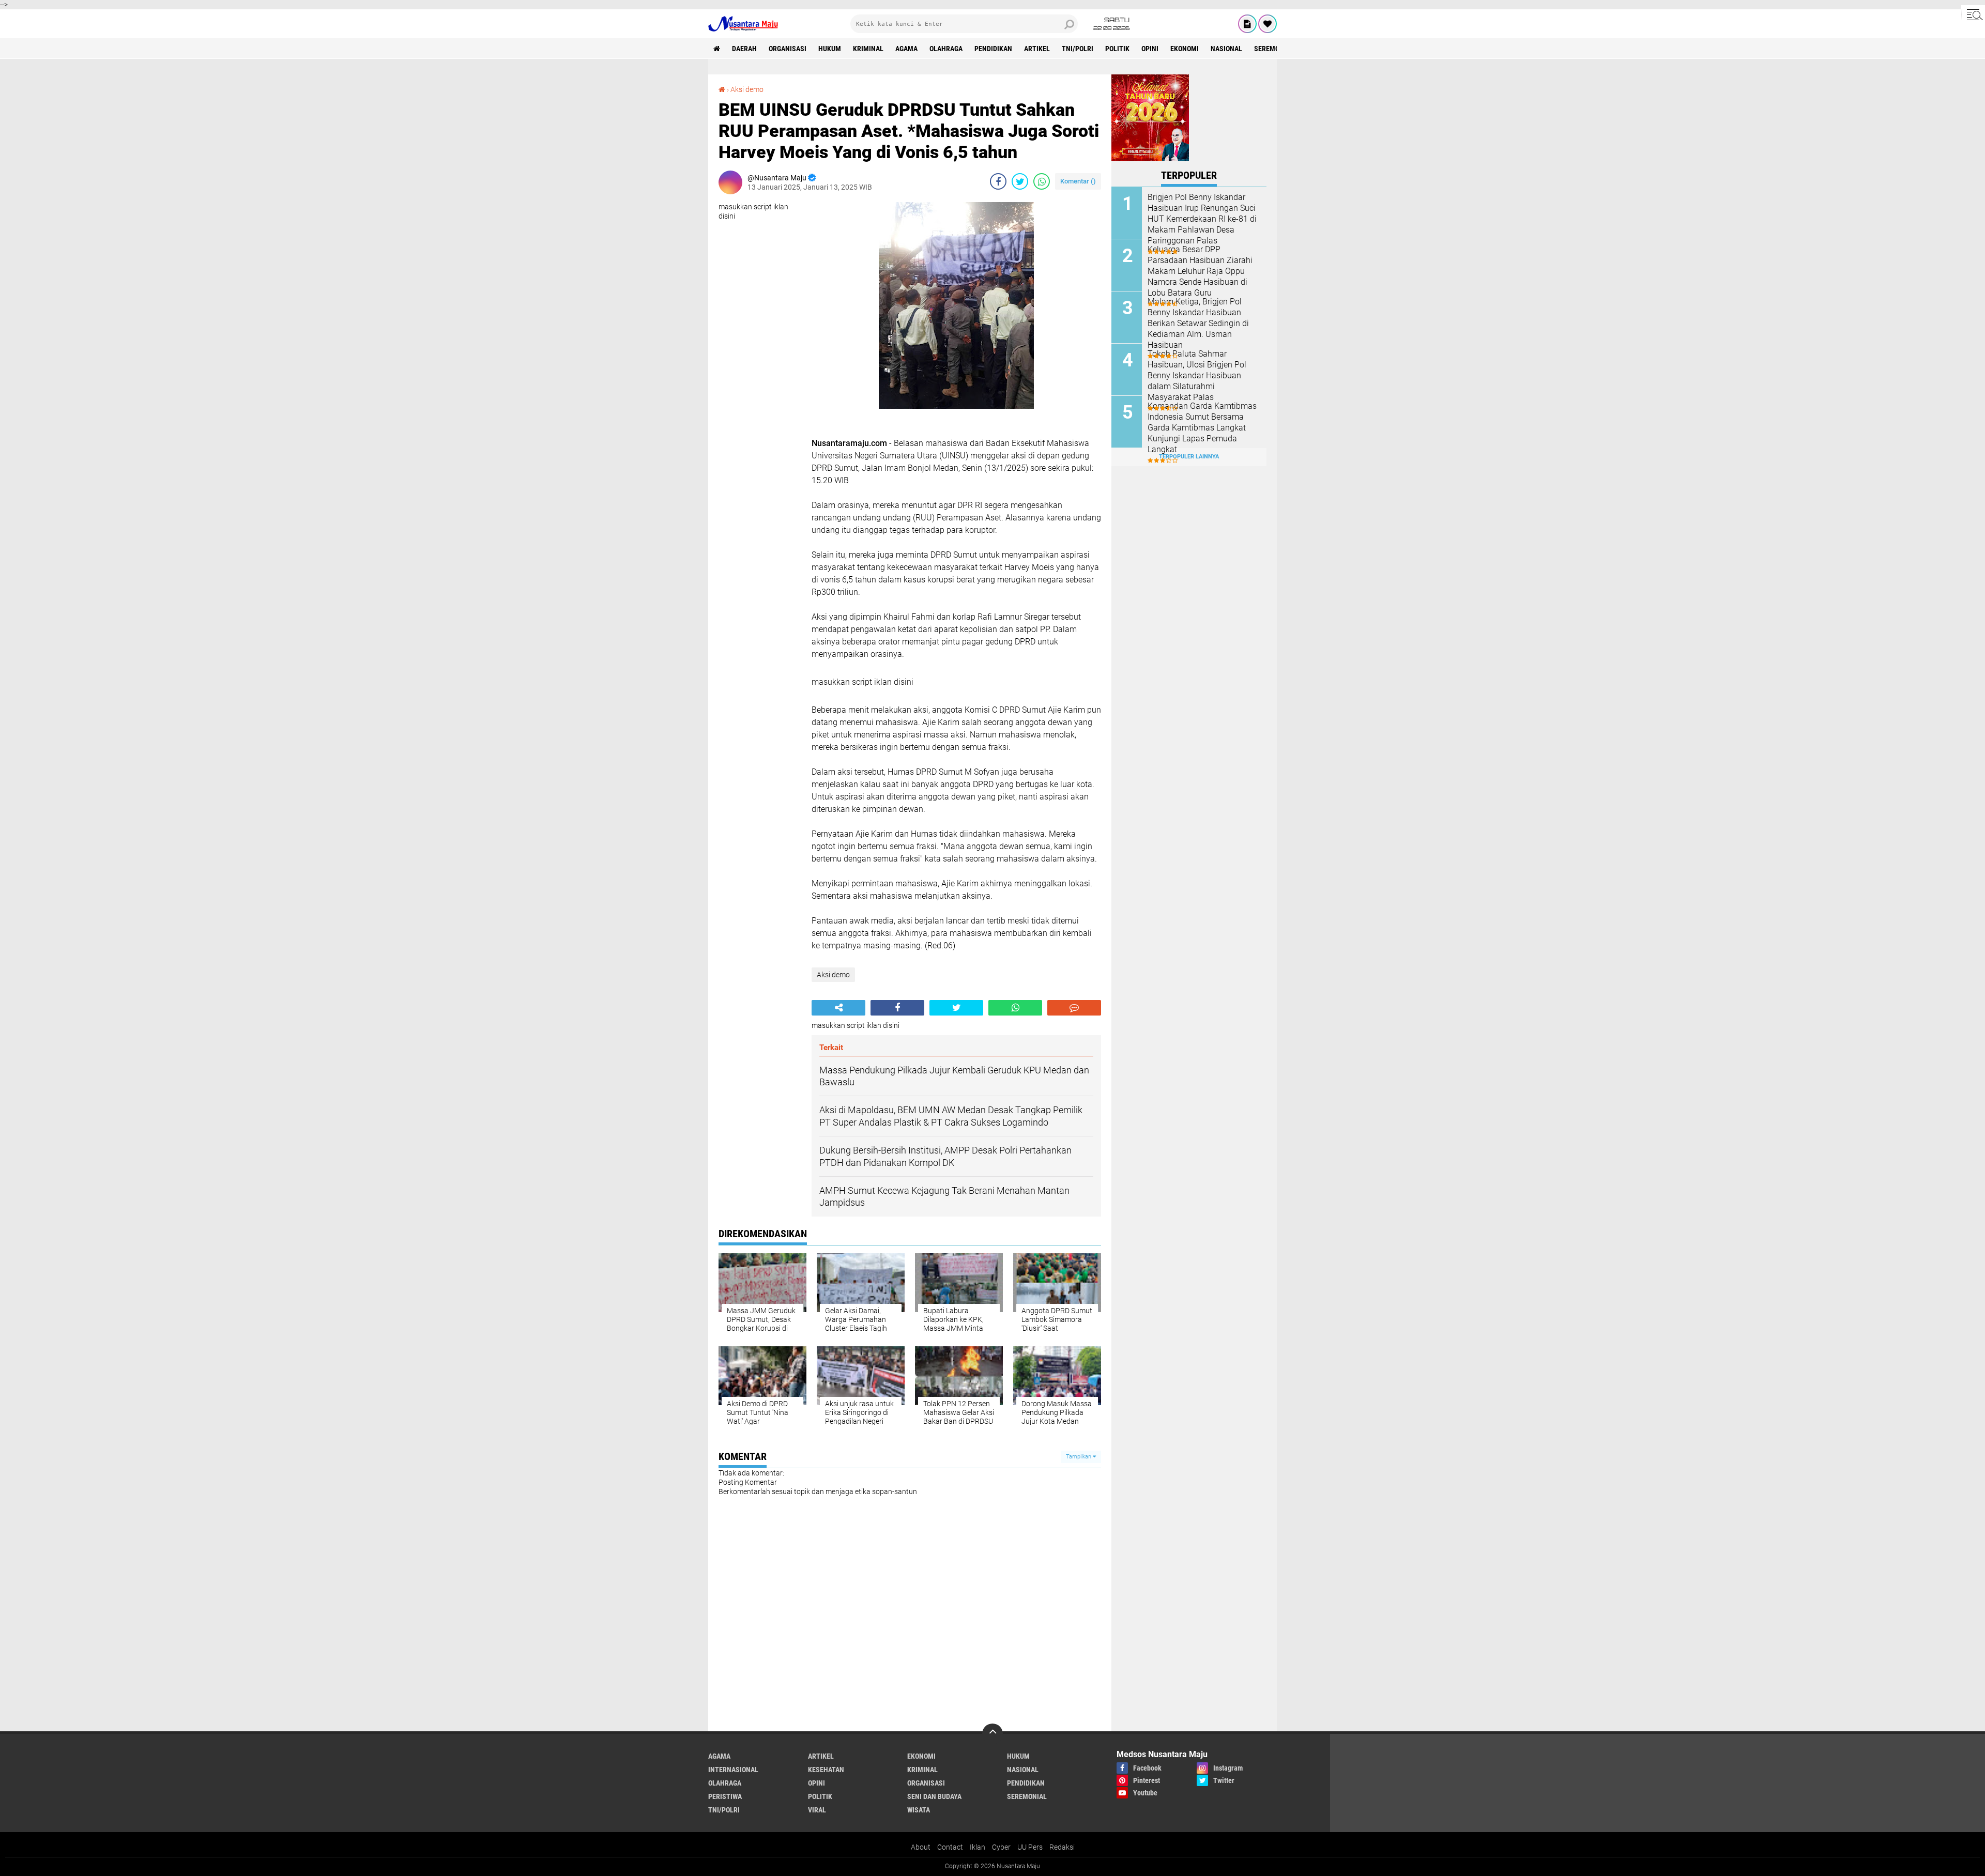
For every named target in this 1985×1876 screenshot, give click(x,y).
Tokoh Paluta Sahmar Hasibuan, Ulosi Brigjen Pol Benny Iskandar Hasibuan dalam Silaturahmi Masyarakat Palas (1197, 375)
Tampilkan (1079, 1457)
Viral (817, 1810)
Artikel (1037, 49)
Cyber (1001, 1847)
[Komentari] (1074, 1008)
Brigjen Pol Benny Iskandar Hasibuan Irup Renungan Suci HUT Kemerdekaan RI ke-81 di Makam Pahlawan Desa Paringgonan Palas (1202, 219)
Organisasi (788, 49)
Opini (1150, 49)
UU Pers (1030, 1847)
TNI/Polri (1078, 49)
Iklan (978, 1847)
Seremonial (1274, 49)
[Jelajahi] (1973, 14)
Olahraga (946, 49)
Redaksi (1062, 1847)
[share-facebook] (998, 181)
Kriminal (868, 49)
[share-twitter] (1020, 181)
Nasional (1226, 49)
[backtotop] (993, 1734)
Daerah (744, 49)
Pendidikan (993, 49)
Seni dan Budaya (934, 1796)
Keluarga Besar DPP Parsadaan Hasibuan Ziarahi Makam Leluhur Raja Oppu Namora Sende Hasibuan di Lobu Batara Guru (1200, 271)
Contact (950, 1847)
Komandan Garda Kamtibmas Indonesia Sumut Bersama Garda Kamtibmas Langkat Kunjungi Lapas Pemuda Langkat (1202, 427)
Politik (1117, 49)
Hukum (830, 49)
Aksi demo (747, 89)
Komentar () (1078, 181)
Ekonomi (1185, 49)
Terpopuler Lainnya (1189, 457)
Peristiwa (725, 1796)
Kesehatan (826, 1770)
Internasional (733, 1770)
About (921, 1847)
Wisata (919, 1810)
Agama (906, 49)
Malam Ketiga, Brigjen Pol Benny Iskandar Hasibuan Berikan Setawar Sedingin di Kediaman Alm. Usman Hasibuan (1198, 323)
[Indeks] (1247, 24)
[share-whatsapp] (1042, 181)
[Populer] (1268, 24)
